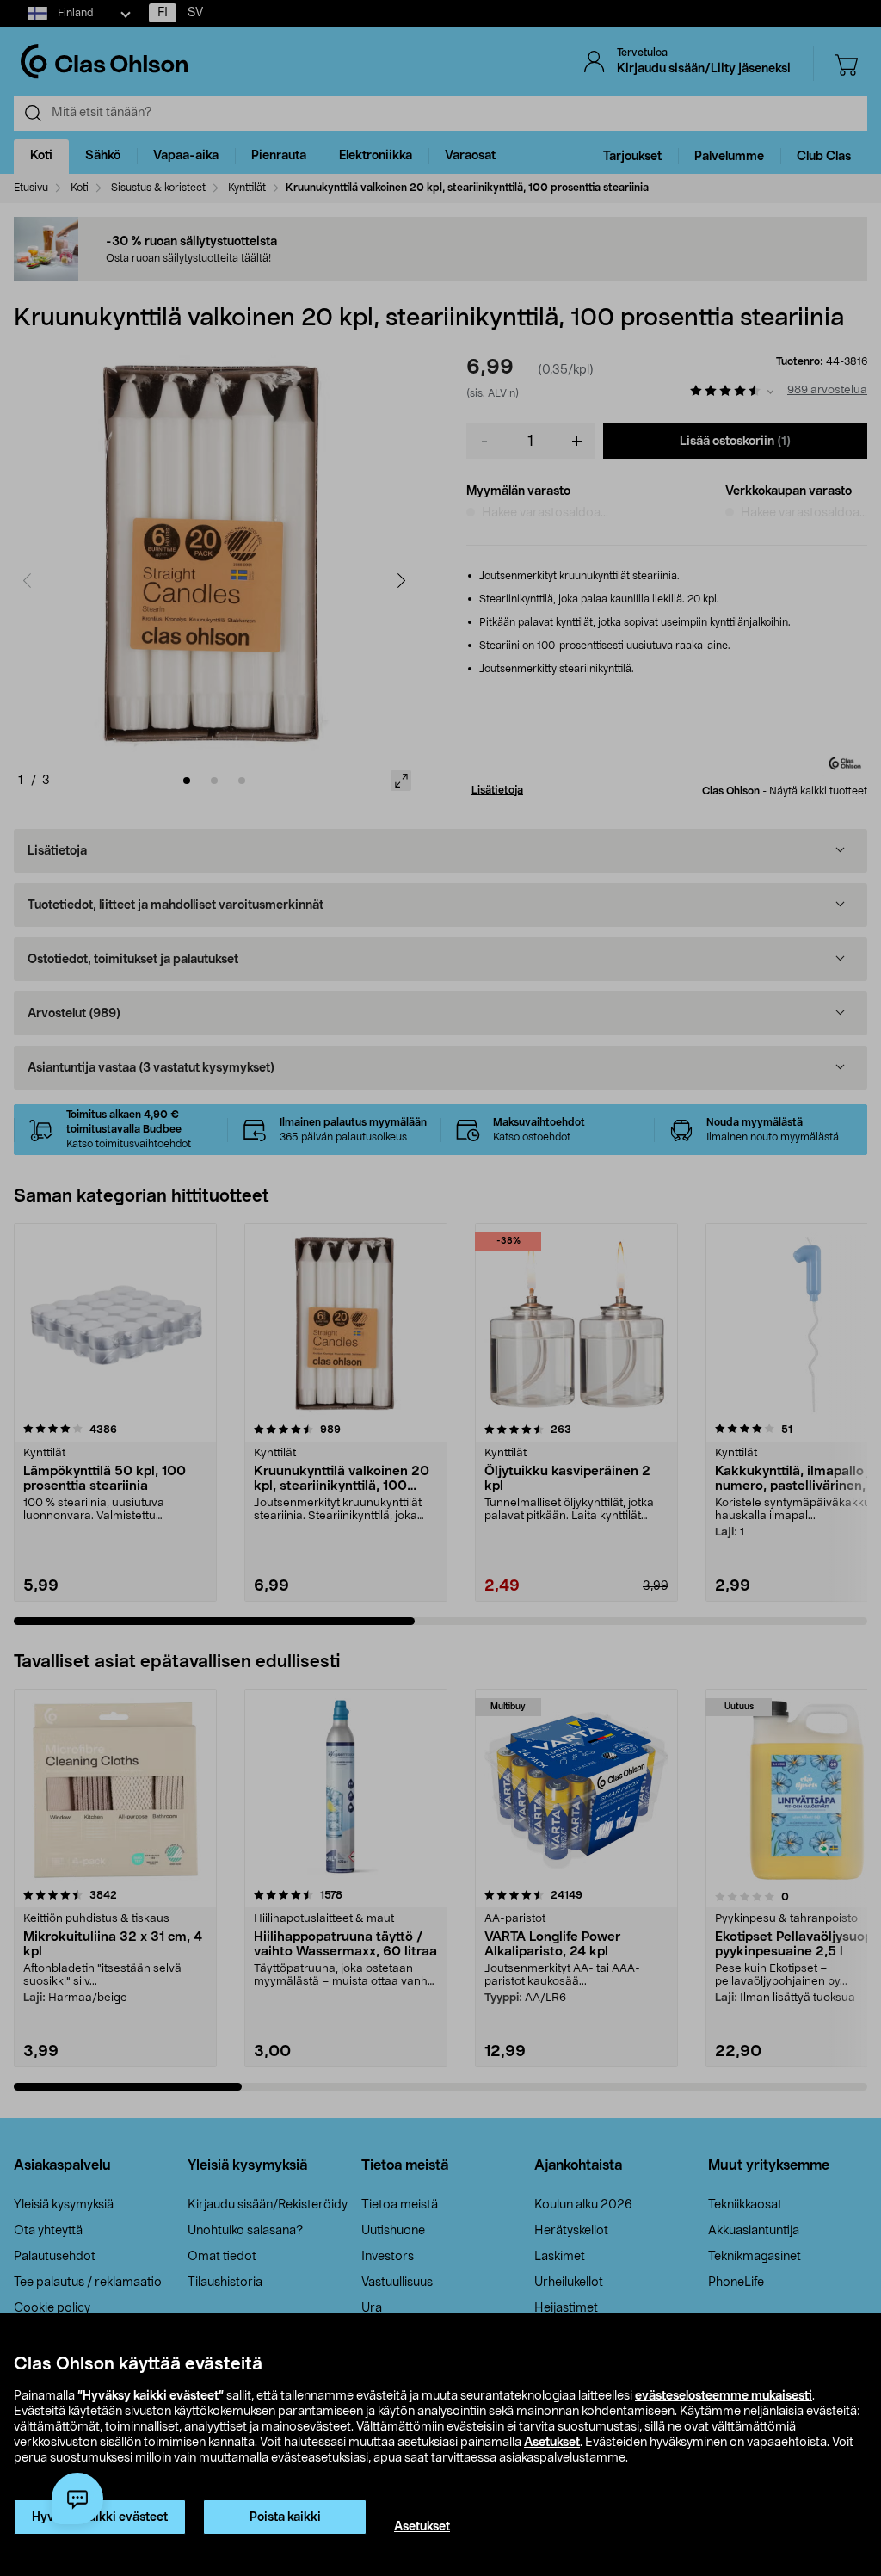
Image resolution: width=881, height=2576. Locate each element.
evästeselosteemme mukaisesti (724, 2396)
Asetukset (552, 2443)
